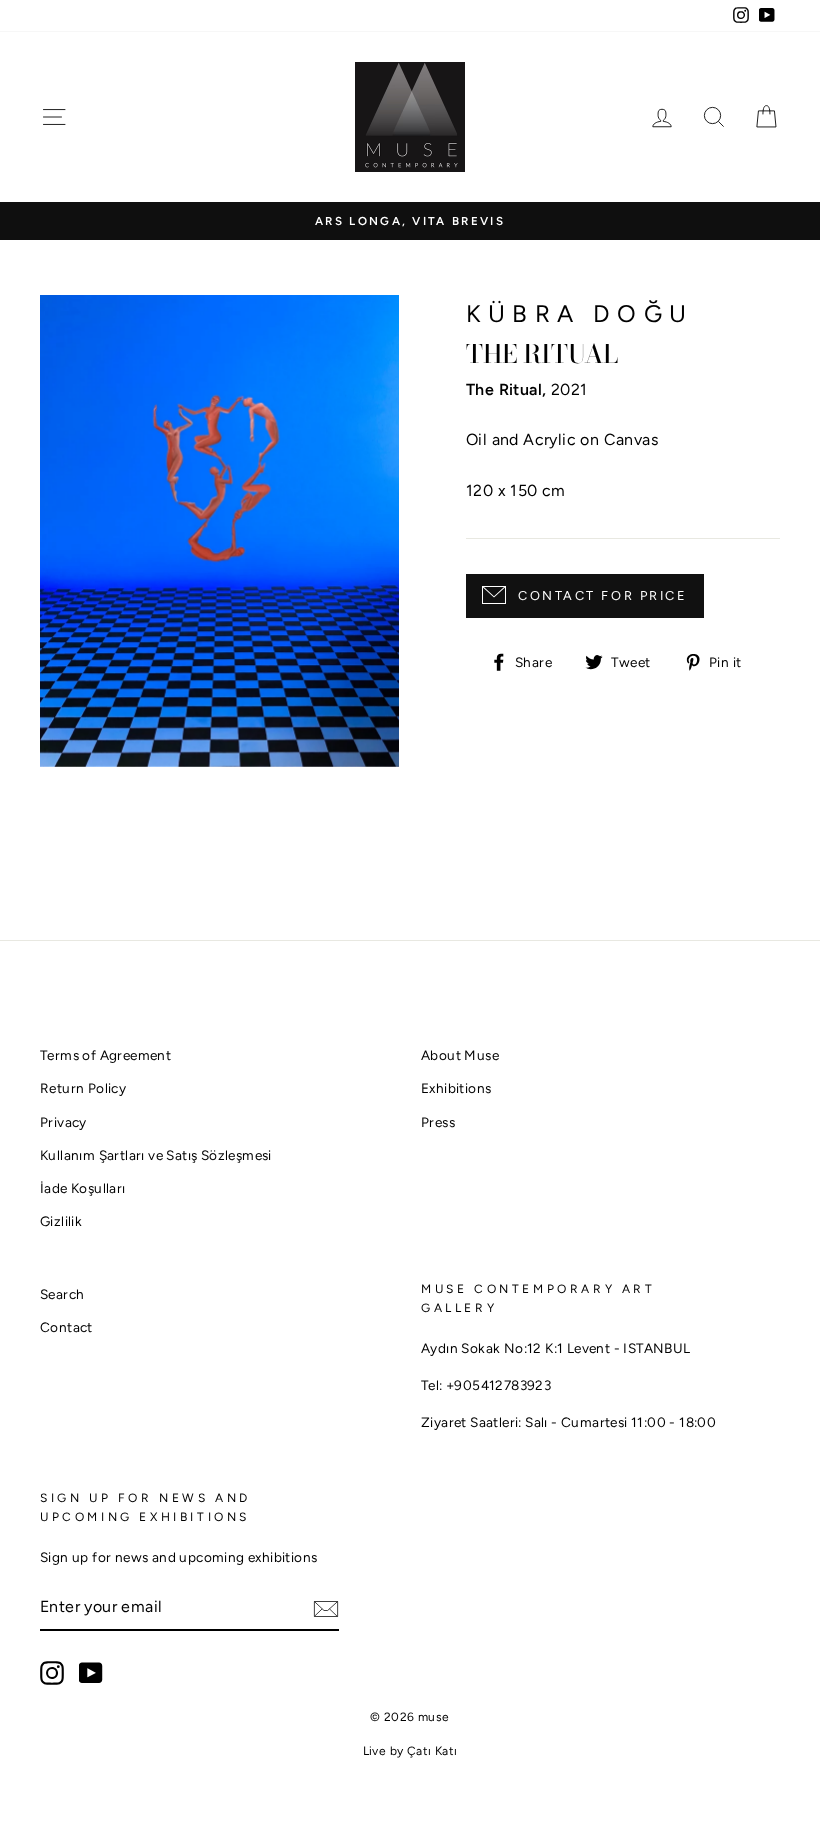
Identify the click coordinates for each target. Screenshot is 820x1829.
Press (438, 1122)
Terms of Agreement (105, 1055)
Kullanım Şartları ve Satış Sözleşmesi (156, 1155)
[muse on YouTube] (91, 1673)
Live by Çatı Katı (410, 1751)
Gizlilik (61, 1221)
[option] (410, 221)
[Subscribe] (326, 1608)
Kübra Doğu (579, 313)
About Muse (460, 1055)
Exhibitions (456, 1088)
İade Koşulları (83, 1188)
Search (62, 1294)
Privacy (63, 1122)
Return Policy (83, 1088)
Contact (66, 1327)
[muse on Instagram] (52, 1673)
